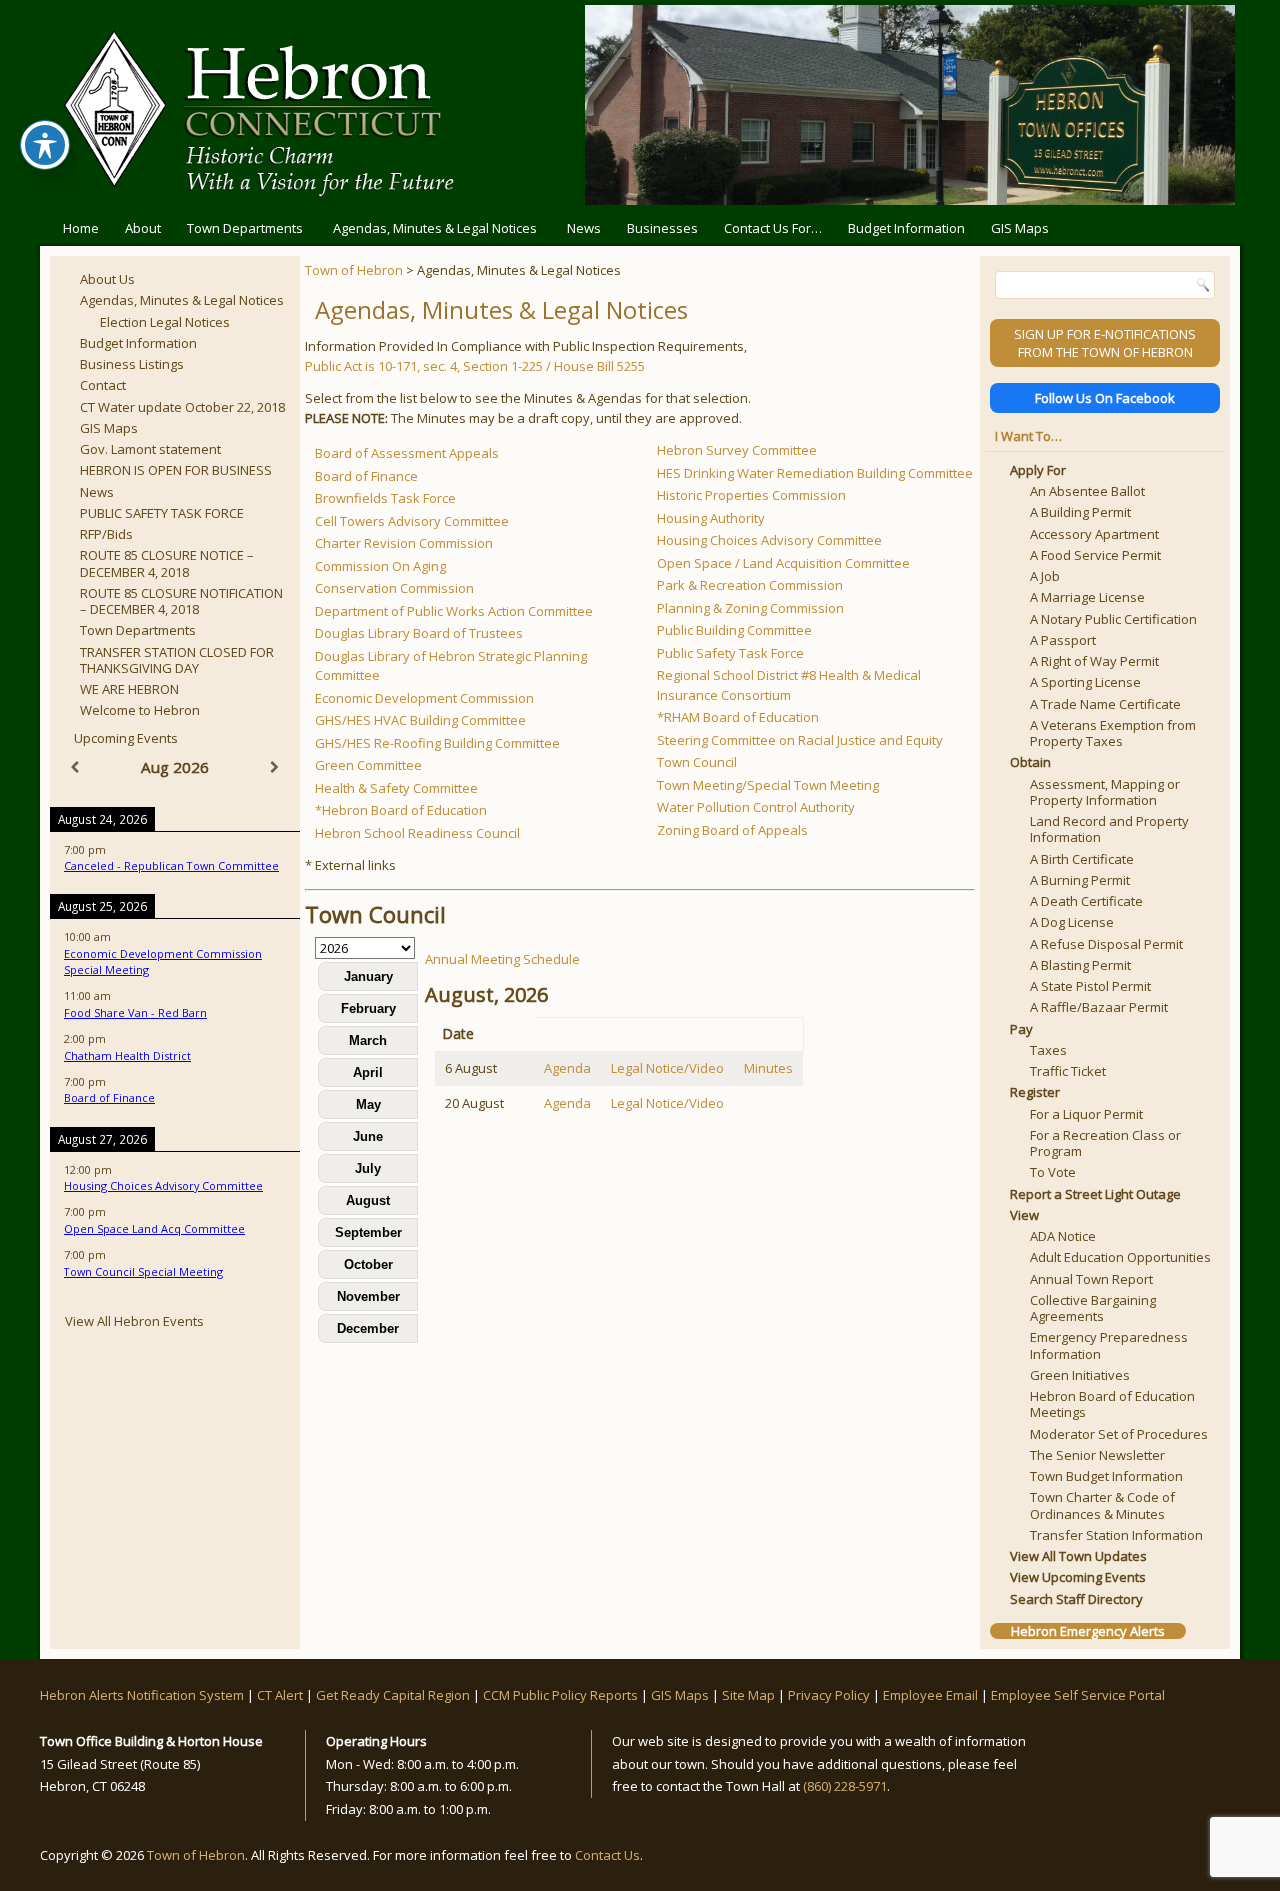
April (368, 1072)
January (368, 976)
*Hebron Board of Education (401, 810)
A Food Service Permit (1095, 555)
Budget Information (906, 228)
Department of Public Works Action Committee (454, 611)
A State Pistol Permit (1090, 986)
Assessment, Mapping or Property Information (1105, 792)
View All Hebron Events (134, 1321)
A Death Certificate (1086, 901)
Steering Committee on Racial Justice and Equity (800, 740)
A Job (1045, 576)
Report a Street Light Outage (1095, 1194)
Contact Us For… (773, 228)
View (1024, 1215)
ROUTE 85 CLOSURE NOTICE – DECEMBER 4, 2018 (167, 563)
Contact (103, 385)
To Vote (1053, 1172)
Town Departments (245, 228)
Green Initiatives (1080, 1375)
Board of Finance (366, 476)
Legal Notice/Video (667, 1068)
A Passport (1063, 640)
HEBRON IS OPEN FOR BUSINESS (176, 470)
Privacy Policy (829, 1695)
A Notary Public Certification (1113, 619)
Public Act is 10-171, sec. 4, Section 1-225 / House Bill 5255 (475, 366)
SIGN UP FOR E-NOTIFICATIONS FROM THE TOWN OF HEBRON (1105, 343)
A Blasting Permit (1080, 965)
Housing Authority (711, 518)
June (368, 1136)
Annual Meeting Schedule (502, 959)
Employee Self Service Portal (1078, 1695)
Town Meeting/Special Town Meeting (768, 785)
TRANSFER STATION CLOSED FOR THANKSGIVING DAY (177, 660)
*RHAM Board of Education (738, 717)
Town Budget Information (1106, 1476)
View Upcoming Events (1078, 1577)
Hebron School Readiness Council (417, 833)
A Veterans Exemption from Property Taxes (1113, 733)
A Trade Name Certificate (1105, 704)
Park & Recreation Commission (750, 585)
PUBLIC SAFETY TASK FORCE (162, 513)
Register (1035, 1092)
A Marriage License (1087, 597)
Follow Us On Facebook (1105, 398)
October (368, 1264)
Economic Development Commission (424, 698)
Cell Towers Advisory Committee (412, 521)
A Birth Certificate (1082, 859)
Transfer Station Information (1116, 1535)
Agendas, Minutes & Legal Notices (435, 228)
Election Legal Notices (165, 322)
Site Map (748, 1695)
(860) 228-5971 (845, 1786)
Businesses (662, 228)
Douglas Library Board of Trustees (419, 633)
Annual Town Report (1091, 1279)
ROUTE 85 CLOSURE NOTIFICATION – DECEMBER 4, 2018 (181, 601)
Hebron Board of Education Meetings (1112, 1404)
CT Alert (280, 1695)
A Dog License (1072, 922)
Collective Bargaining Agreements (1093, 1308)
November (368, 1296)
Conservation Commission (394, 588)
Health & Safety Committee (396, 788)
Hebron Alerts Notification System (142, 1695)
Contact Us (607, 1855)
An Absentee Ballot (1087, 491)
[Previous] (75, 767)
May (368, 1104)
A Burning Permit (1080, 880)
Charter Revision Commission (404, 543)
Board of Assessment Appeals (407, 453)
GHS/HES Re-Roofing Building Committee (437, 743)
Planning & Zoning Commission (750, 608)
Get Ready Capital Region (393, 1695)
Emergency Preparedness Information (1109, 1345)
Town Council (697, 762)
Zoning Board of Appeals (732, 830)
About (143, 228)
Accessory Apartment (1094, 534)
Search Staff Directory (1076, 1599)
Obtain (1030, 762)
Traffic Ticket (1068, 1071)
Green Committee (368, 765)
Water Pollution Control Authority (756, 807)
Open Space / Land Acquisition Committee (783, 563)
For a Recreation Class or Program (1105, 1143)
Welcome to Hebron (140, 710)
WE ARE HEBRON (129, 689)
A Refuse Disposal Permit (1106, 944)
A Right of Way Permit (1094, 661)
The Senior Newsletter (1097, 1455)
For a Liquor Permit (1086, 1114)
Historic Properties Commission (751, 495)
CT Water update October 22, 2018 (182, 407)
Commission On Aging (380, 566)
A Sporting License (1085, 682)
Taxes (1048, 1050)
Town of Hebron (354, 270)
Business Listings (132, 364)
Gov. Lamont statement (150, 449)
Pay (1021, 1029)
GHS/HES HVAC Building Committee (420, 720)
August (368, 1200)
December (368, 1328)
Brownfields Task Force (385, 498)
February (368, 1008)
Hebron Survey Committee (737, 450)
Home (81, 228)
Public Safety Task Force (730, 653)
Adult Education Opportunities (1120, 1257)
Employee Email (930, 1695)
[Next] (275, 767)
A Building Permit (1080, 512)
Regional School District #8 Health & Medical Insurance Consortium (789, 685)
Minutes (768, 1068)
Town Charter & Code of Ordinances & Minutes (1102, 1505)
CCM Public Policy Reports (560, 1695)
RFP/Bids (106, 534)
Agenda (567, 1068)
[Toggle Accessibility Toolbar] (45, 145)
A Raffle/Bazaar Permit (1099, 1007)
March (368, 1040)
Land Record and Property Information (1109, 829)
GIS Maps (1020, 228)
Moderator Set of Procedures (1119, 1434)
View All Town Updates (1078, 1556)
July (368, 1168)
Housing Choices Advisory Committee (769, 540)
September (368, 1232)
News (584, 228)
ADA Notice (1063, 1236)
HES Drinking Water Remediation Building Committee (815, 473)
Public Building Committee (734, 630)
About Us (107, 279)
